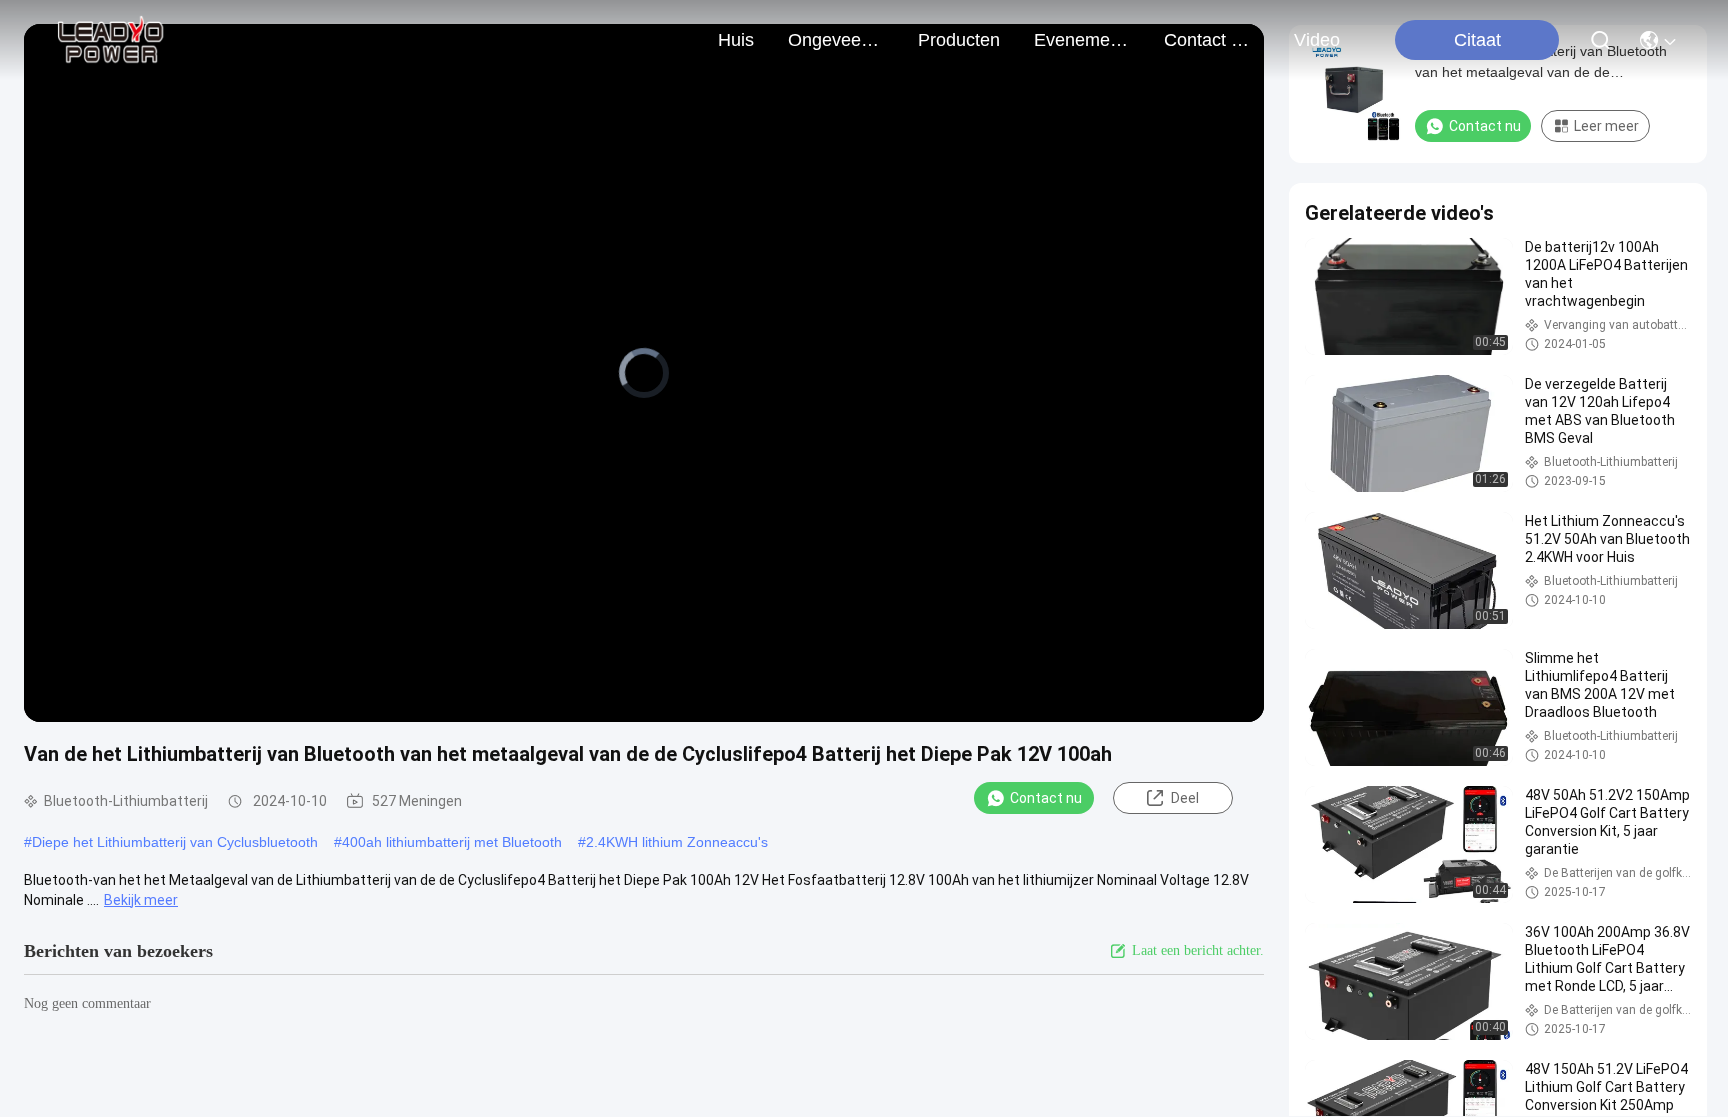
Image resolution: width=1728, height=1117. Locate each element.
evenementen (1082, 40)
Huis (736, 40)
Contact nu (1046, 798)
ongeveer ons (836, 40)
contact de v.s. (1212, 40)
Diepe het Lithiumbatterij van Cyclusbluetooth (175, 842)
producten (959, 40)
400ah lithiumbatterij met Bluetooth (452, 842)
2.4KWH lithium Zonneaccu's (677, 842)
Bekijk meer (141, 900)
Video (1317, 40)
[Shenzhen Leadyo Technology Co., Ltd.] (108, 40)
